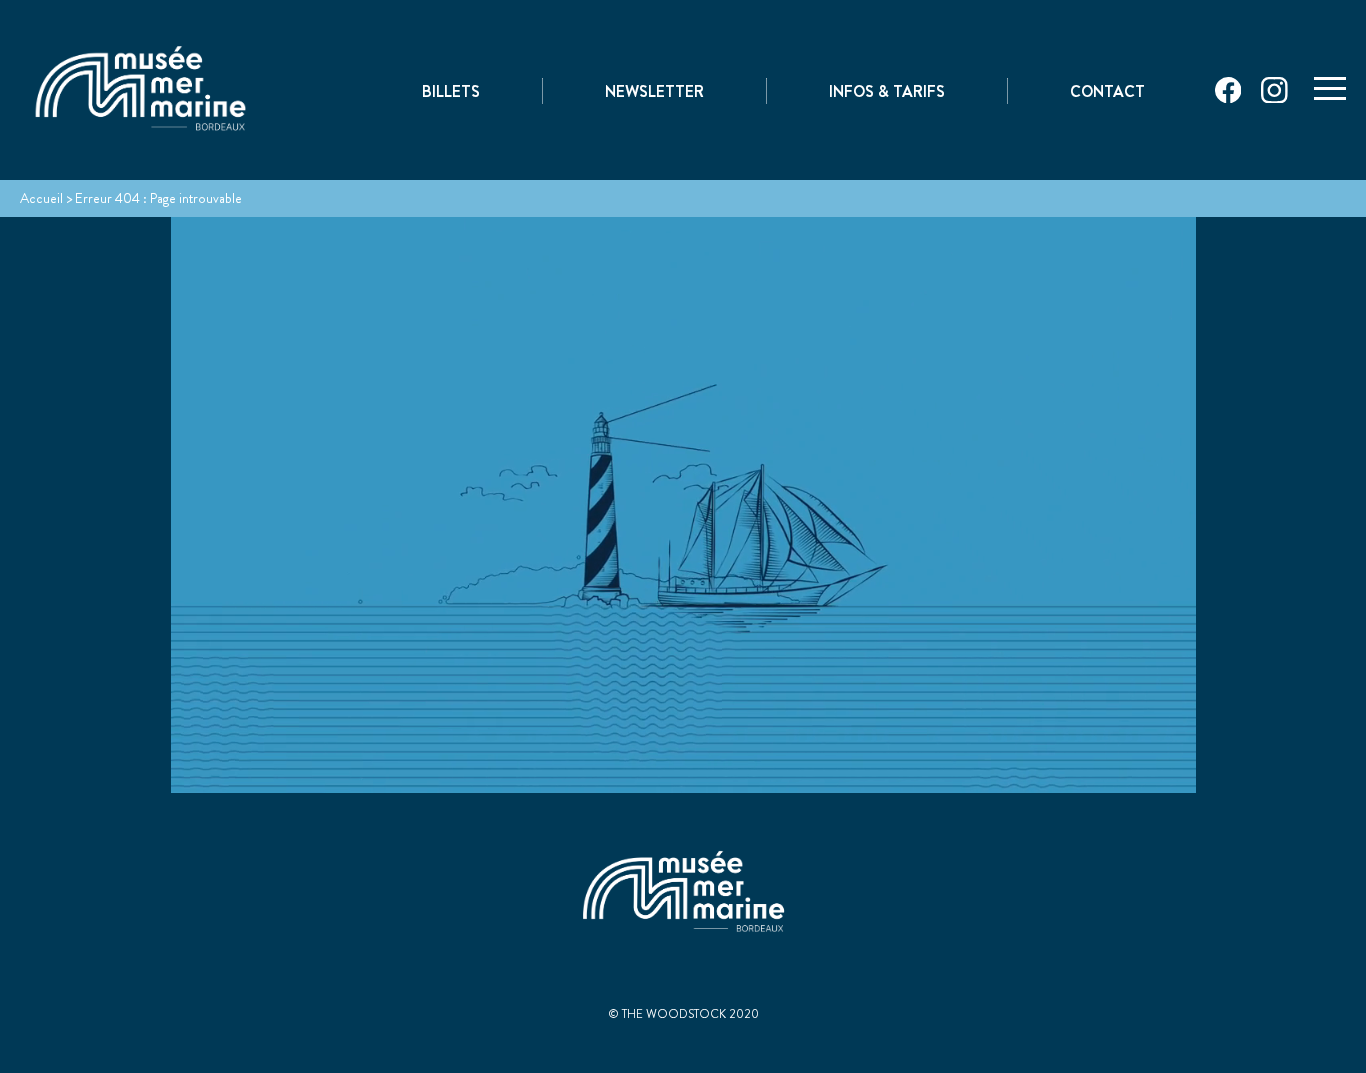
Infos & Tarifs (887, 91)
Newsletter (654, 91)
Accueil (41, 198)
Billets (451, 91)
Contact (1107, 91)
